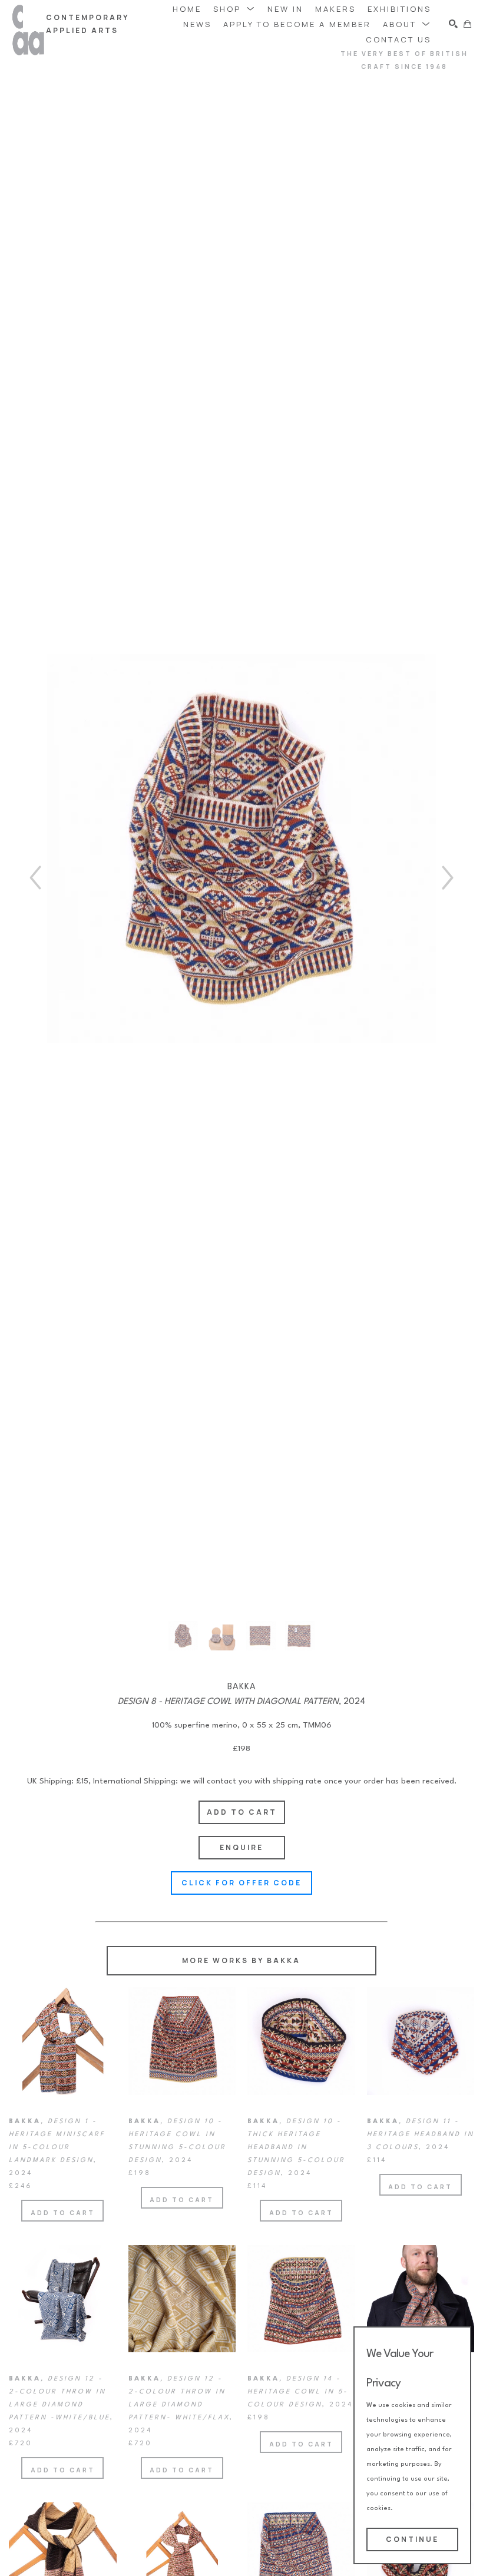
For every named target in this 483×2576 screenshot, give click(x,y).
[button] (234, 9)
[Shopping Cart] (467, 24)
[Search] (453, 24)
